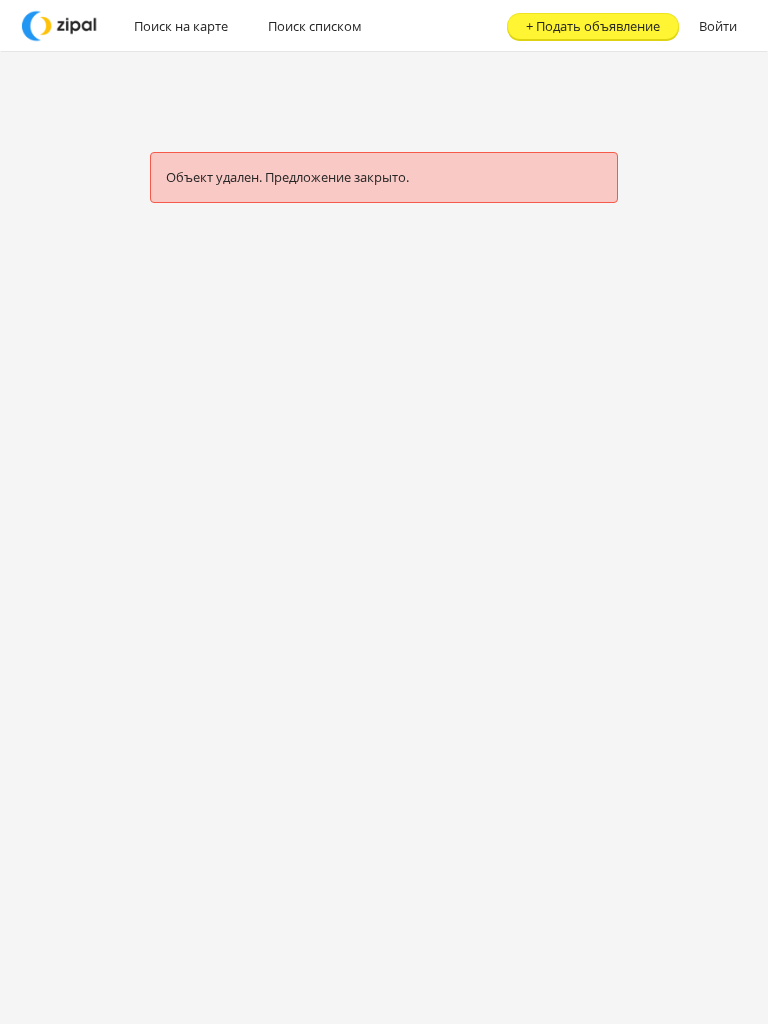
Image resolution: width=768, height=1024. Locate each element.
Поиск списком (315, 26)
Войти (718, 26)
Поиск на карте (181, 26)
